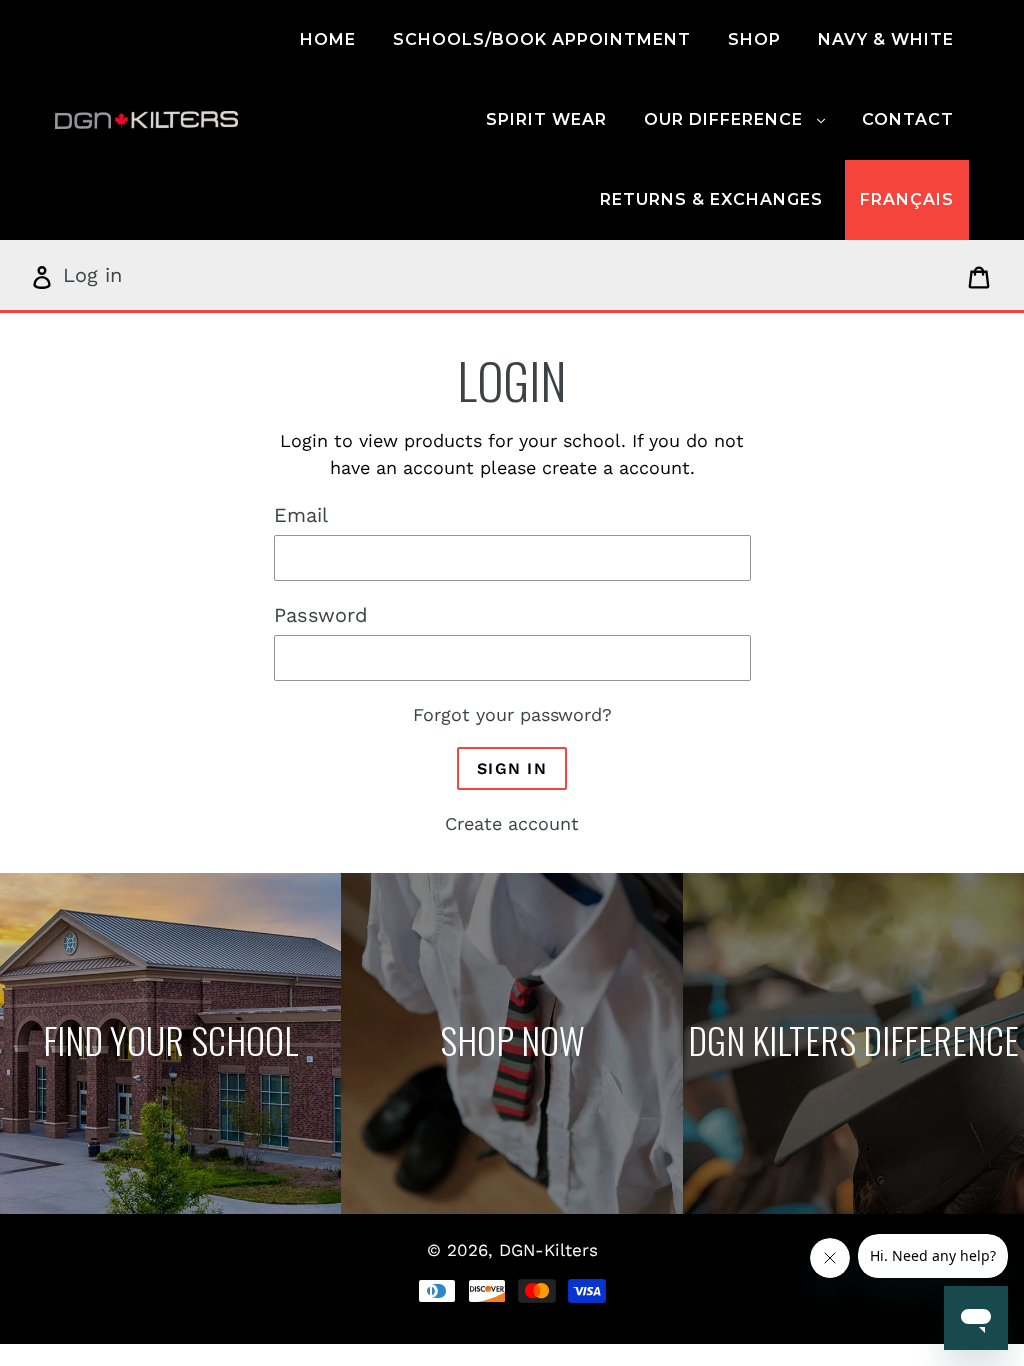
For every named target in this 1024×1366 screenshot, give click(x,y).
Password (321, 615)
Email (301, 515)
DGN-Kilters (548, 1250)
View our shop (512, 1044)
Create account (512, 823)
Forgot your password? (512, 714)
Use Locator (171, 1044)
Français (907, 199)
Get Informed (853, 1044)
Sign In (512, 768)
